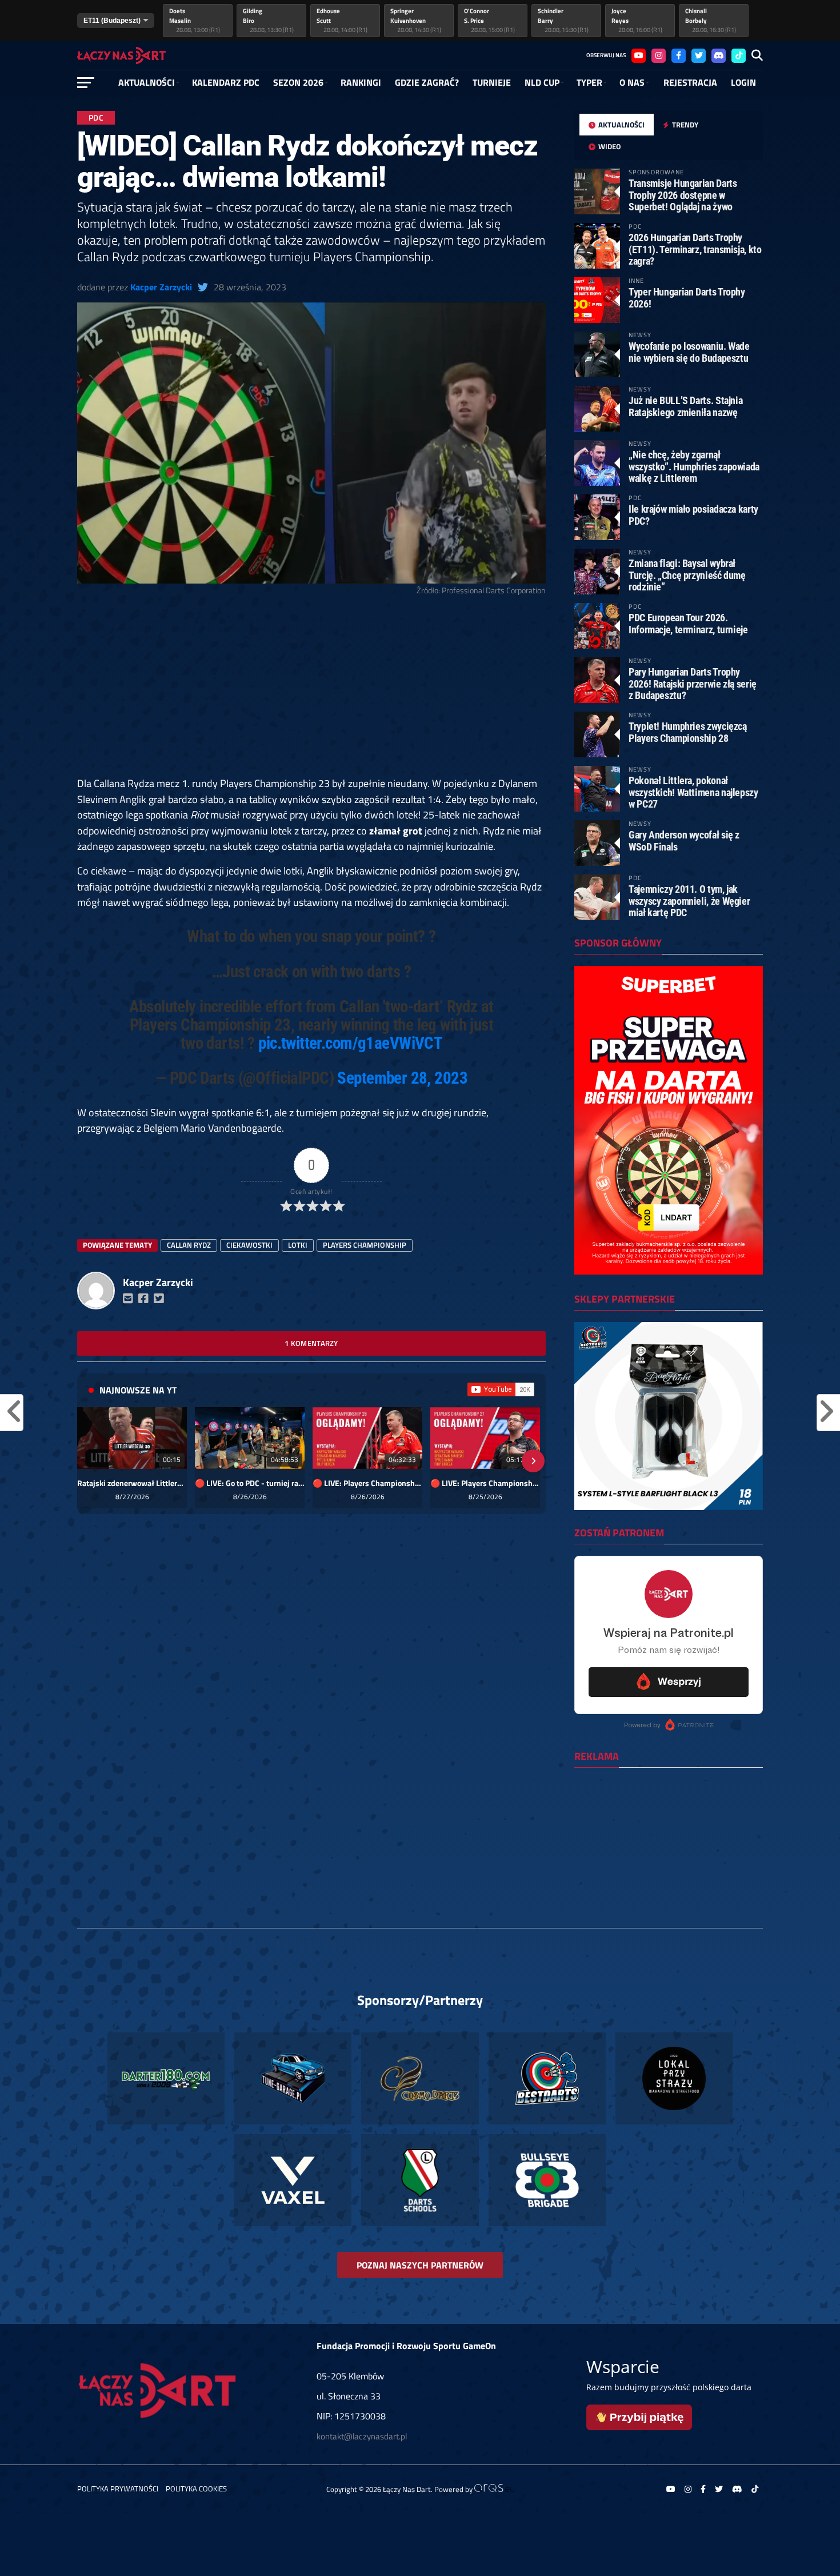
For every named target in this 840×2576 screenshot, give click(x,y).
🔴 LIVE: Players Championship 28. (367, 1483)
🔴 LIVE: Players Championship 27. (485, 1483)
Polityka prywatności (118, 2489)
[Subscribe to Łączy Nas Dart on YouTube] (501, 1389)
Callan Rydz (189, 1245)
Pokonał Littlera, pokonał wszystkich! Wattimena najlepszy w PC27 (693, 792)
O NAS (632, 82)
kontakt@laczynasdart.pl (362, 2436)
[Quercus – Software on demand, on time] (494, 2489)
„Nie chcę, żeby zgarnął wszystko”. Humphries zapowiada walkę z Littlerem (694, 466)
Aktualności (147, 82)
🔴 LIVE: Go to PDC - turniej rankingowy (250, 1483)
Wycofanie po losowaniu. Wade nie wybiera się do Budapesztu (689, 352)
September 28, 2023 (402, 1078)
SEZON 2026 (298, 82)
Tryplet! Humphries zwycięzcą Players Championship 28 (688, 732)
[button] (90, 1461)
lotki (298, 1245)
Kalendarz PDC (226, 82)
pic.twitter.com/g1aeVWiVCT (350, 1043)
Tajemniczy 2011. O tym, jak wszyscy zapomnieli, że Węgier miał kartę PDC (689, 900)
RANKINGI (361, 82)
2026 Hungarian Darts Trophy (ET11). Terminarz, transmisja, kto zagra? (695, 249)
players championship (365, 1245)
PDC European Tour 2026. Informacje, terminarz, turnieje (688, 623)
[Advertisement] (311, 691)
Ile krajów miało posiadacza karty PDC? (693, 515)
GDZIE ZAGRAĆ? (427, 82)
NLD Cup (542, 82)
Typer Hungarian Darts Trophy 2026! (687, 297)
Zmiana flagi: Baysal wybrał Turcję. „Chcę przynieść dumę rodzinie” (687, 575)
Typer (589, 82)
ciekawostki (249, 1245)
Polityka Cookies (196, 2489)
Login (743, 82)
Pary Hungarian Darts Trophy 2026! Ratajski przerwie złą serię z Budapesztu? (693, 683)
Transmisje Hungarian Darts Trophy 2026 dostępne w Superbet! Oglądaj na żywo (683, 195)
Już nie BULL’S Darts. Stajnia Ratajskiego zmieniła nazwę (685, 406)
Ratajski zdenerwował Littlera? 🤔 (132, 1483)
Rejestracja (690, 82)
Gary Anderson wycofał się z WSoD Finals (684, 840)
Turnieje (492, 82)
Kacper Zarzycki (161, 287)
